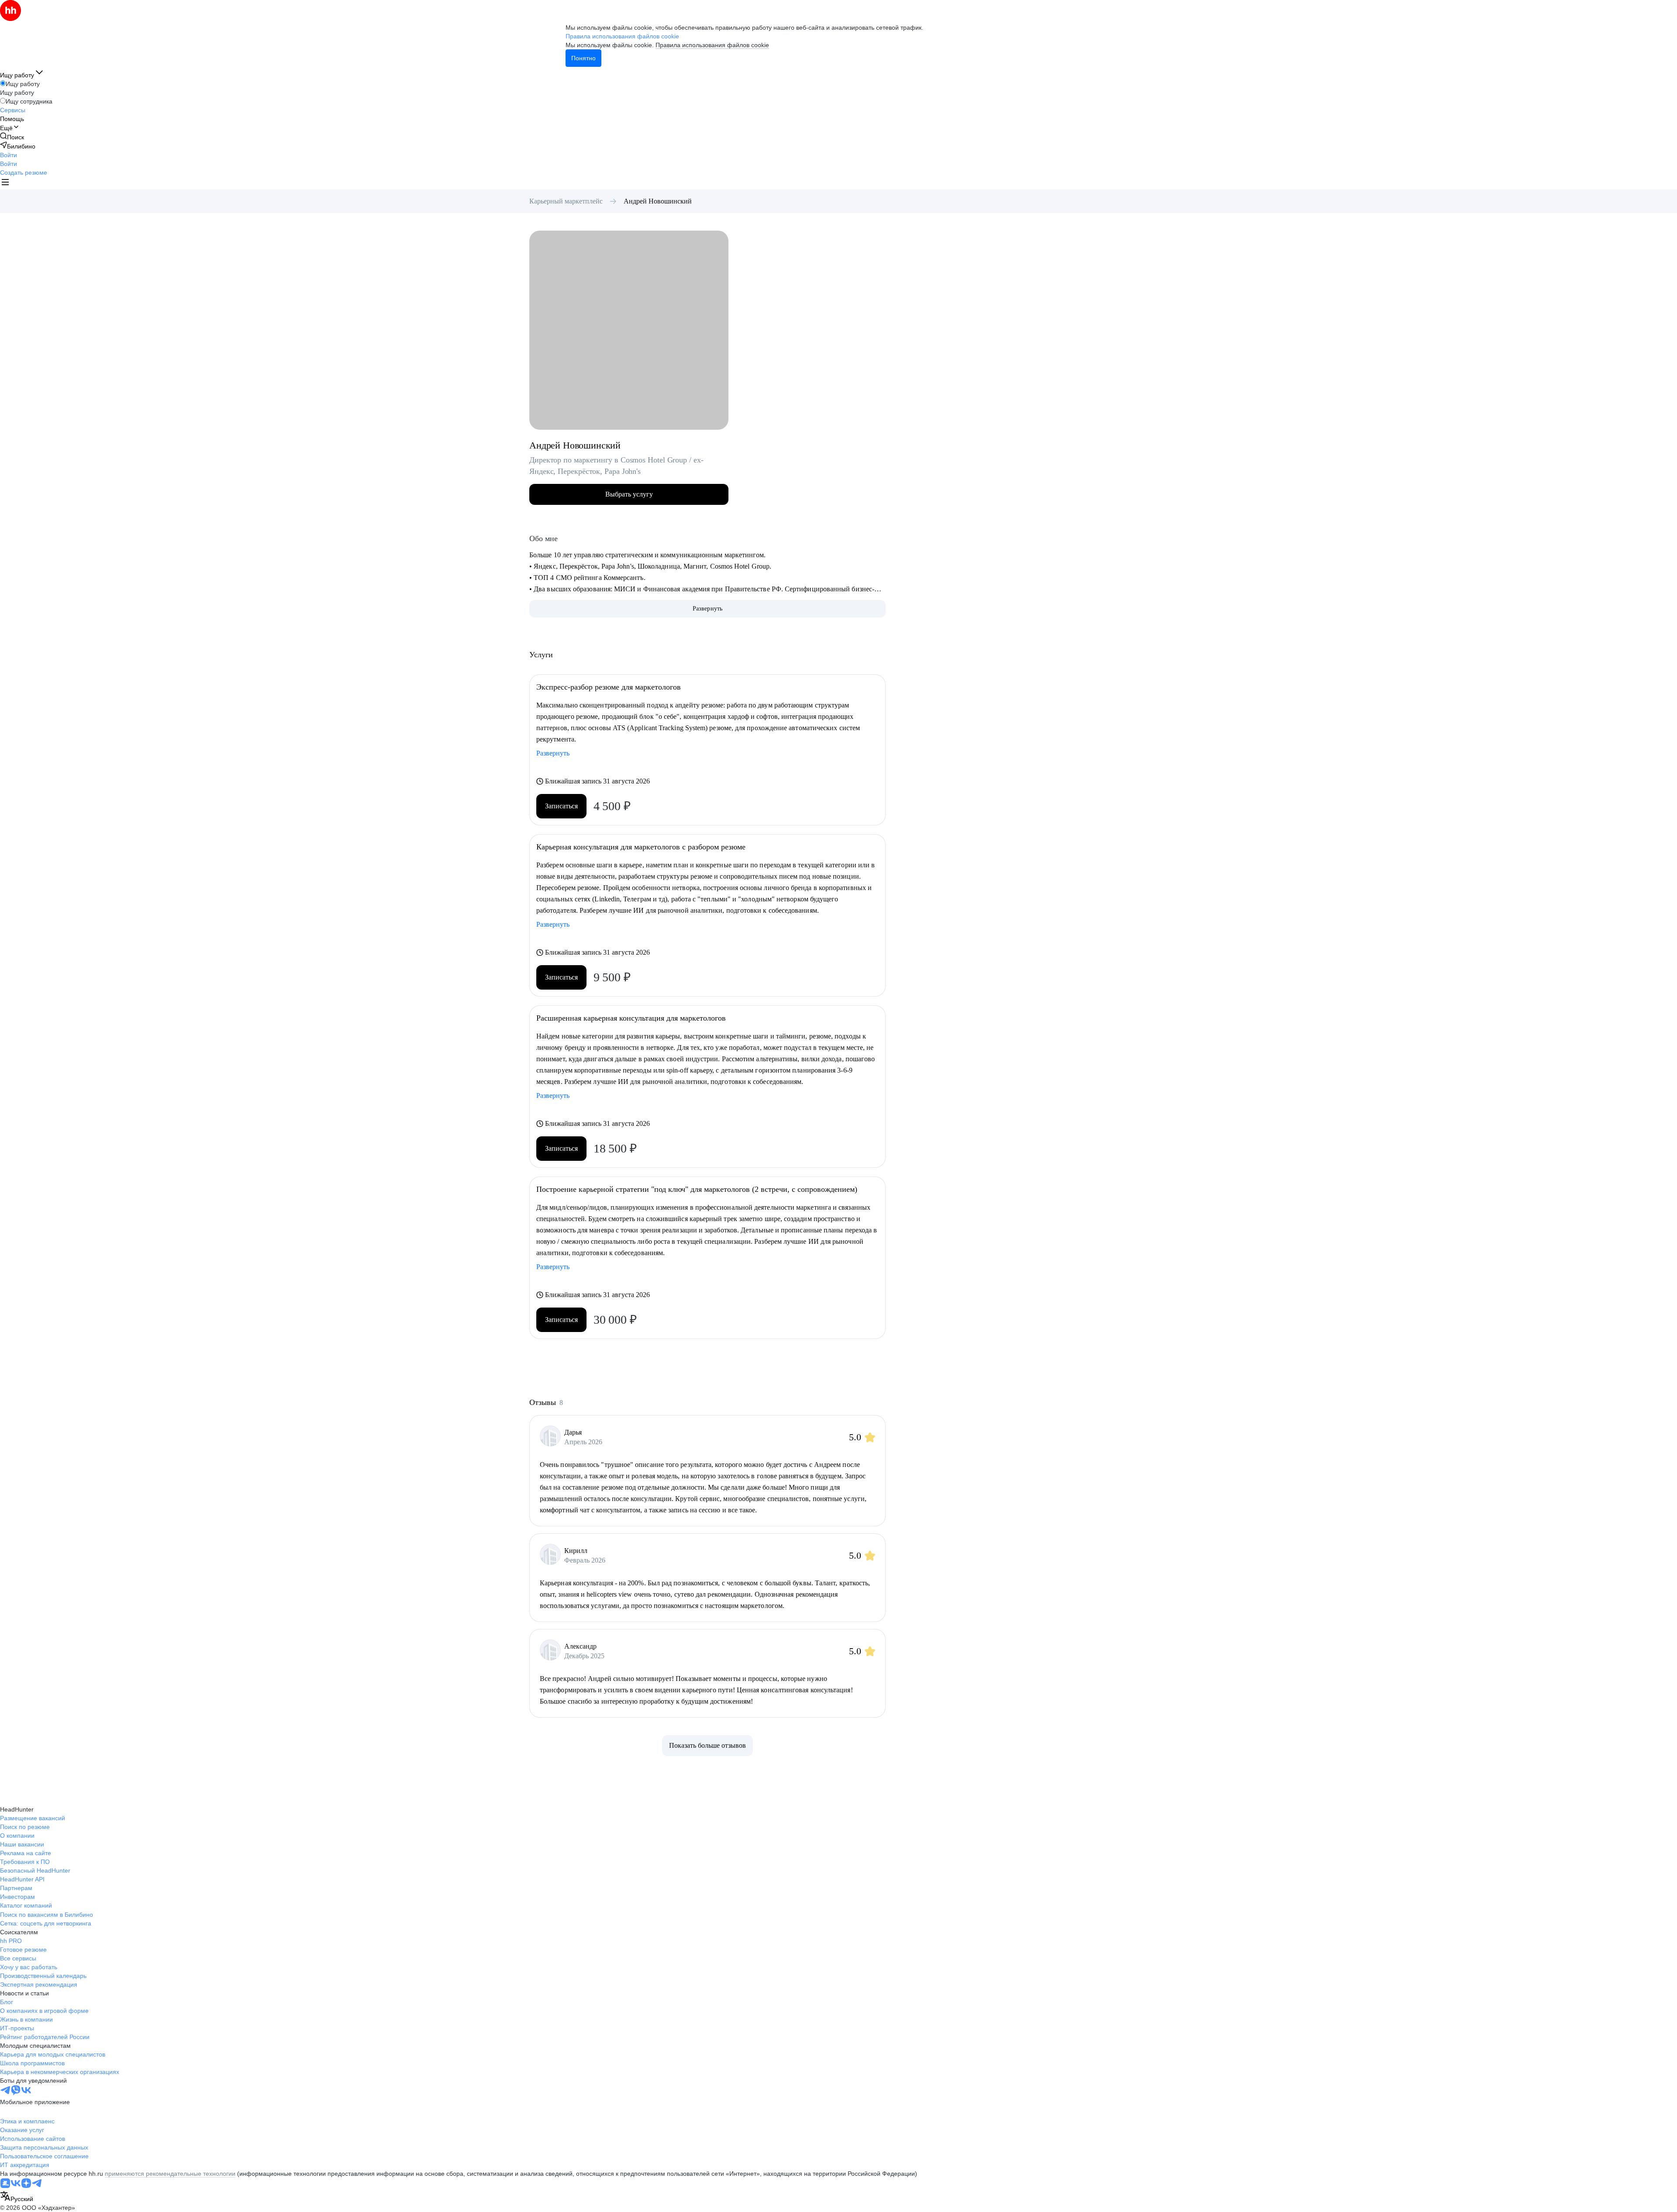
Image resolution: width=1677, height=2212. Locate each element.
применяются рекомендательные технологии (170, 2174)
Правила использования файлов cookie (712, 45)
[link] (12, 137)
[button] (9, 155)
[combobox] (17, 2197)
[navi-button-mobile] (5, 183)
